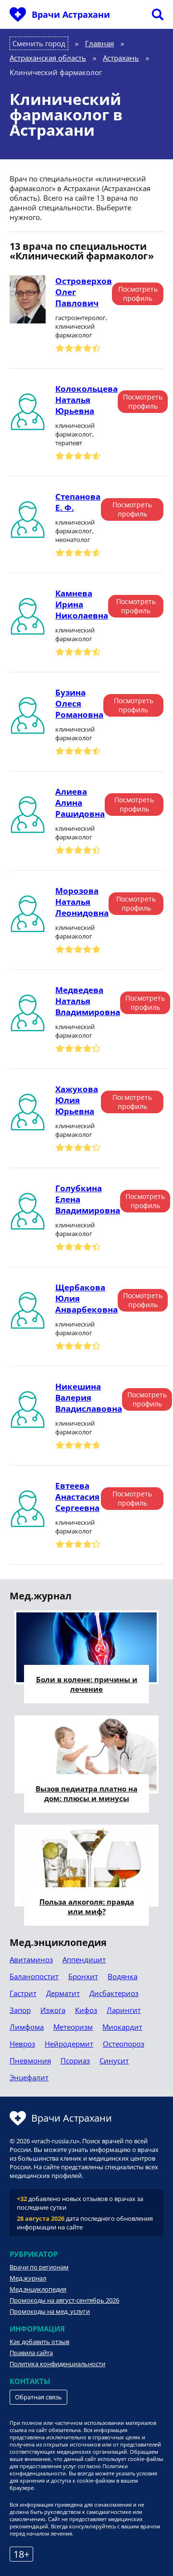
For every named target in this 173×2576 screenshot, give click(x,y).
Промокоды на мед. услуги (50, 2311)
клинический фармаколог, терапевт (75, 434)
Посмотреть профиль (138, 294)
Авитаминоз (31, 1959)
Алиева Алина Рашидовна (80, 803)
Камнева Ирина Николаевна (82, 604)
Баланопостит (34, 1976)
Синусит (114, 2061)
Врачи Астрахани (71, 14)
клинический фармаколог (75, 634)
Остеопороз (124, 2044)
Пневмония (30, 2061)
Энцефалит (29, 2077)
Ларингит (124, 2010)
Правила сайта (31, 2353)
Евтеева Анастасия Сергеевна (77, 1497)
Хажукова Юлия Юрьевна (77, 1100)
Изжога (53, 2010)
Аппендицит (84, 1959)
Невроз (22, 2044)
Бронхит (83, 1976)
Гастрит (23, 1993)
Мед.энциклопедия (38, 2289)
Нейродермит (69, 2044)
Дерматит (63, 1993)
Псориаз (75, 2061)
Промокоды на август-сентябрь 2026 (64, 2300)
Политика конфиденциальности (57, 2364)
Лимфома (27, 2027)
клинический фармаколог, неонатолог (75, 531)
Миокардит (122, 2027)
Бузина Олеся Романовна (79, 703)
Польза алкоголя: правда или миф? (87, 1906)
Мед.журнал (28, 2278)
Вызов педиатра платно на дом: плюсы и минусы (86, 1793)
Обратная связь (38, 2397)
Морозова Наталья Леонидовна (82, 902)
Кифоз (86, 2010)
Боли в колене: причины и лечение (87, 1684)
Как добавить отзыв (39, 2342)
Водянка (123, 1976)
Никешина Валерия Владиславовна (89, 1397)
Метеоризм (73, 2027)
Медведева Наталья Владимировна (88, 1001)
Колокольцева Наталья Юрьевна (86, 400)
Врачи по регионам (39, 2267)
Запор (20, 2010)
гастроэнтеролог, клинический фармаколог (81, 326)
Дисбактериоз (114, 1993)
